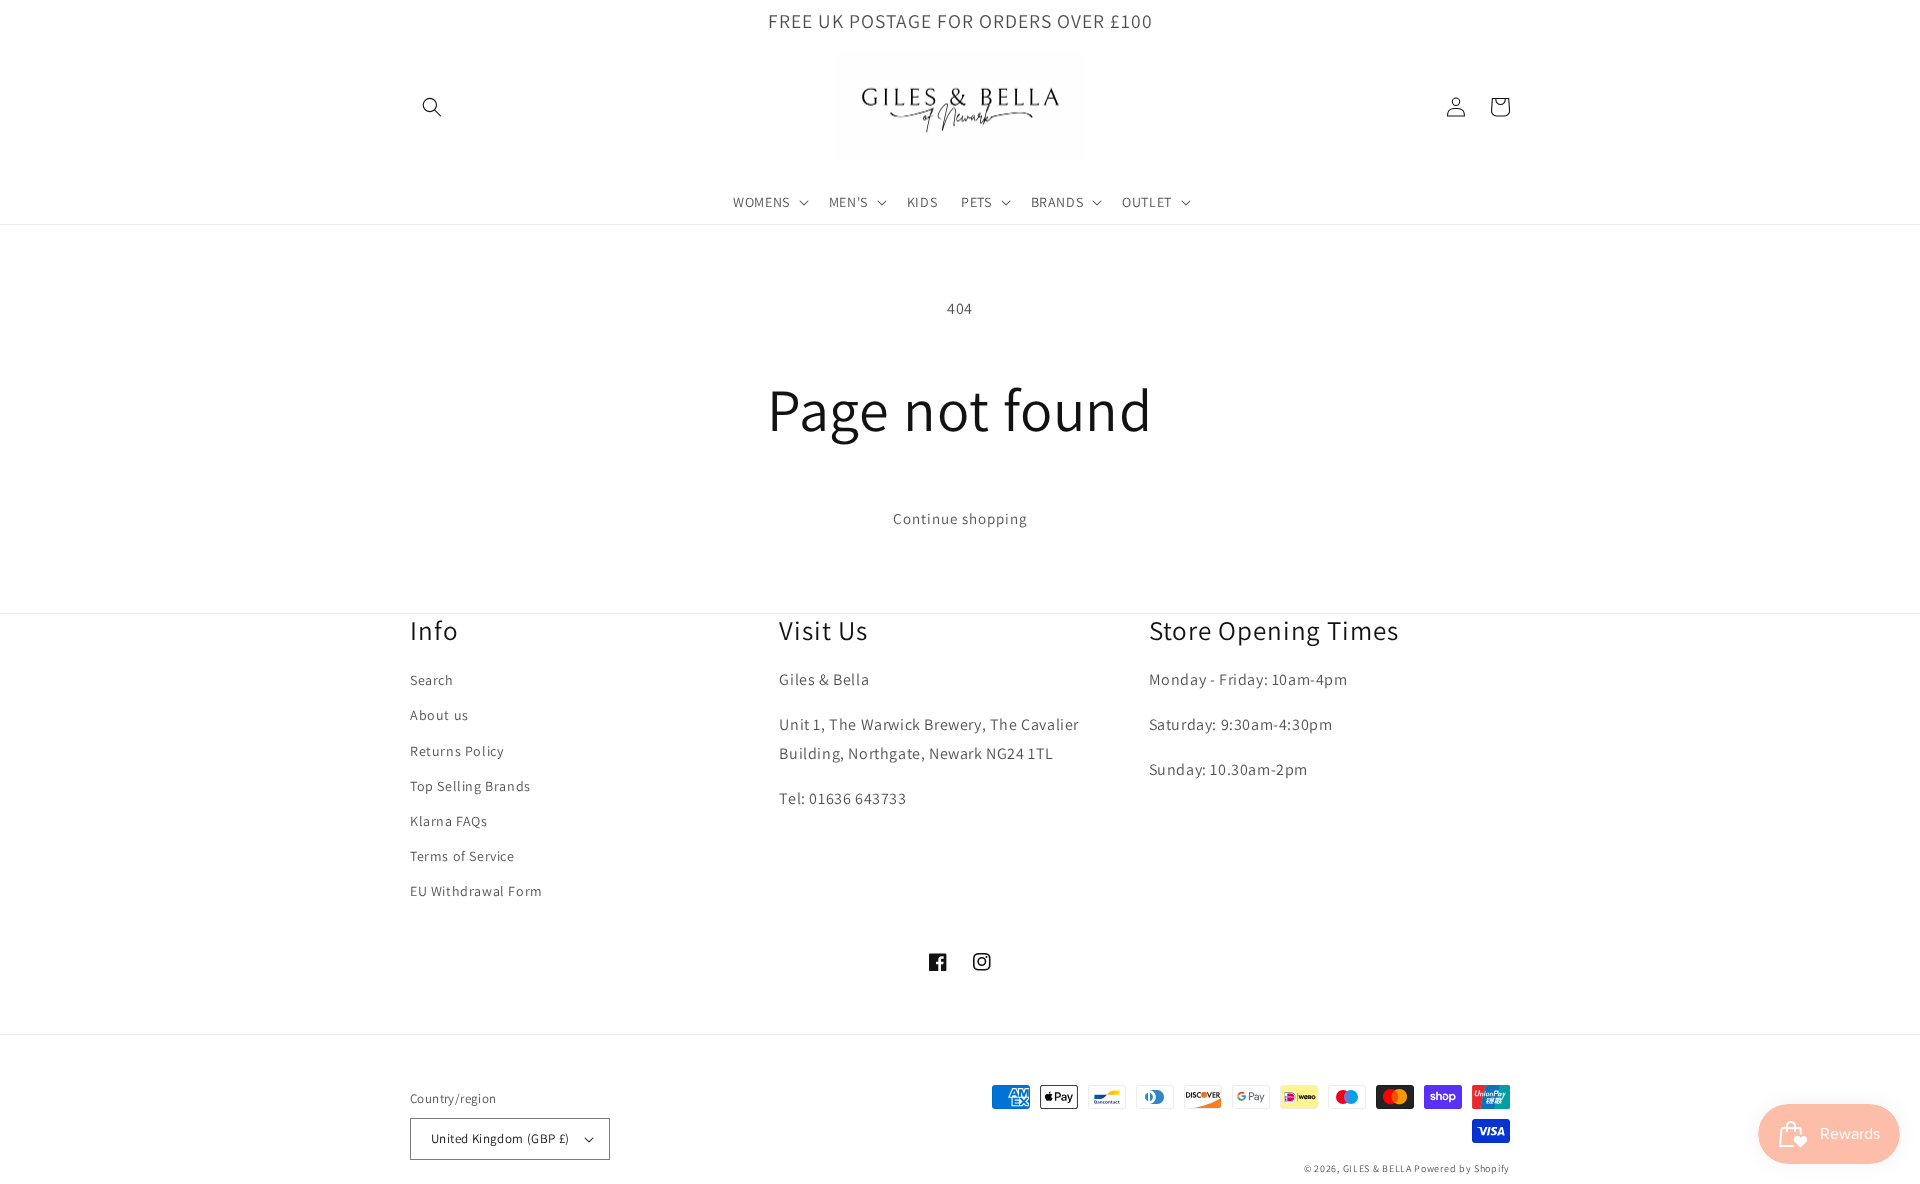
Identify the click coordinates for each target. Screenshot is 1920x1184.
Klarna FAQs (449, 821)
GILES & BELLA (1377, 1168)
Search (432, 680)
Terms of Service (462, 856)
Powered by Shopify (1462, 1168)
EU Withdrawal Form (476, 891)
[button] (432, 107)
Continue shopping (960, 518)
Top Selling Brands (470, 786)
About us (439, 715)
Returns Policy (456, 751)
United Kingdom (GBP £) (500, 1138)
